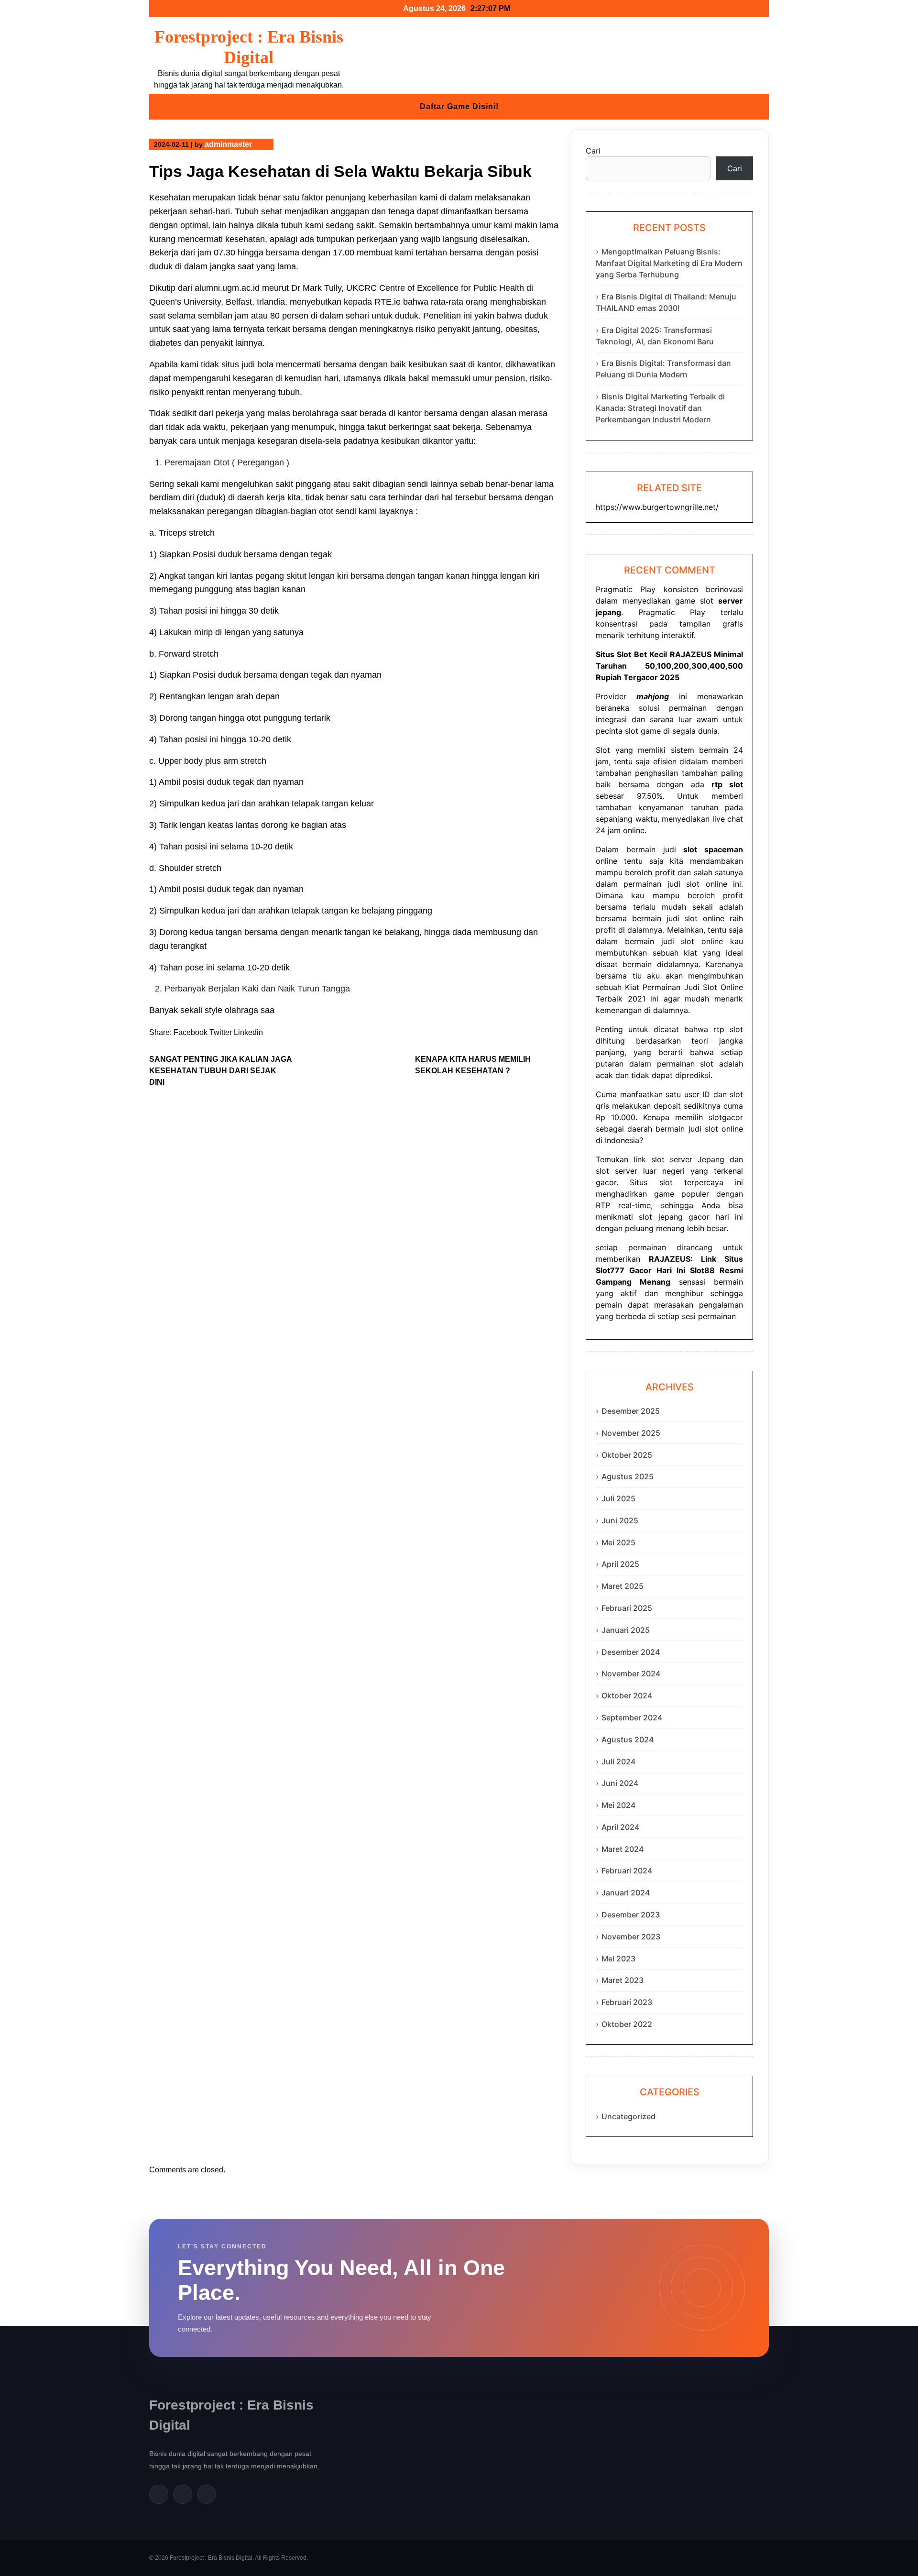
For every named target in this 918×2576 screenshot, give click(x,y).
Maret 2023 (623, 1980)
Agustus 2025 (628, 1476)
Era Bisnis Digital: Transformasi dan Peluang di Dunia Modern (663, 369)
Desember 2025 (631, 1411)
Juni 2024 (620, 1783)
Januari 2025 (626, 1630)
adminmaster (228, 144)
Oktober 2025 (627, 1455)
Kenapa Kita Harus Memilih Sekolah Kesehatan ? (473, 1065)
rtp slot (728, 1029)
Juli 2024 (618, 1761)
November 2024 (631, 1673)
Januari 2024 (626, 1893)
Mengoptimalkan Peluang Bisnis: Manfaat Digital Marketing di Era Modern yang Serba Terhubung (669, 263)
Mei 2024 (618, 1805)
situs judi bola (247, 364)
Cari (593, 151)
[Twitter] (183, 2494)
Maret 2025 (623, 1586)
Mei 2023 (618, 1959)
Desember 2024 (631, 1652)
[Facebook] (159, 2494)
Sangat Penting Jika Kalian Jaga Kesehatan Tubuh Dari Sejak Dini (220, 1071)
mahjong (653, 696)
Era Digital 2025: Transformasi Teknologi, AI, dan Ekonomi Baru (655, 336)
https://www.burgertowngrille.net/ (657, 507)
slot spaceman (713, 849)
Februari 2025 (627, 1608)
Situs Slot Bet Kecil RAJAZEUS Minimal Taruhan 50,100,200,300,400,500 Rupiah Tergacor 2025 (669, 666)
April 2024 (620, 1827)
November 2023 (631, 1937)
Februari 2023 (627, 2002)
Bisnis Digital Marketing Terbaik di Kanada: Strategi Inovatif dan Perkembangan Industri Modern (660, 408)
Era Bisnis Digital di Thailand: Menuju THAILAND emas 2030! (666, 302)
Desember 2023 (631, 1915)
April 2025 (620, 1564)
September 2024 (632, 1717)
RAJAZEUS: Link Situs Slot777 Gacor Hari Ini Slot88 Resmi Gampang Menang (669, 1270)
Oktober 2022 (627, 2024)
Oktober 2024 (627, 1695)
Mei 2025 (618, 1542)
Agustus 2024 (628, 1739)
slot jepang (661, 1217)
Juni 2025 (620, 1520)
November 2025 (631, 1433)
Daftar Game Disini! (459, 106)
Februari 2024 (627, 1871)
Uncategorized (628, 2116)
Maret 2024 (623, 1849)
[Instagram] (207, 2494)
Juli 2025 (618, 1498)
